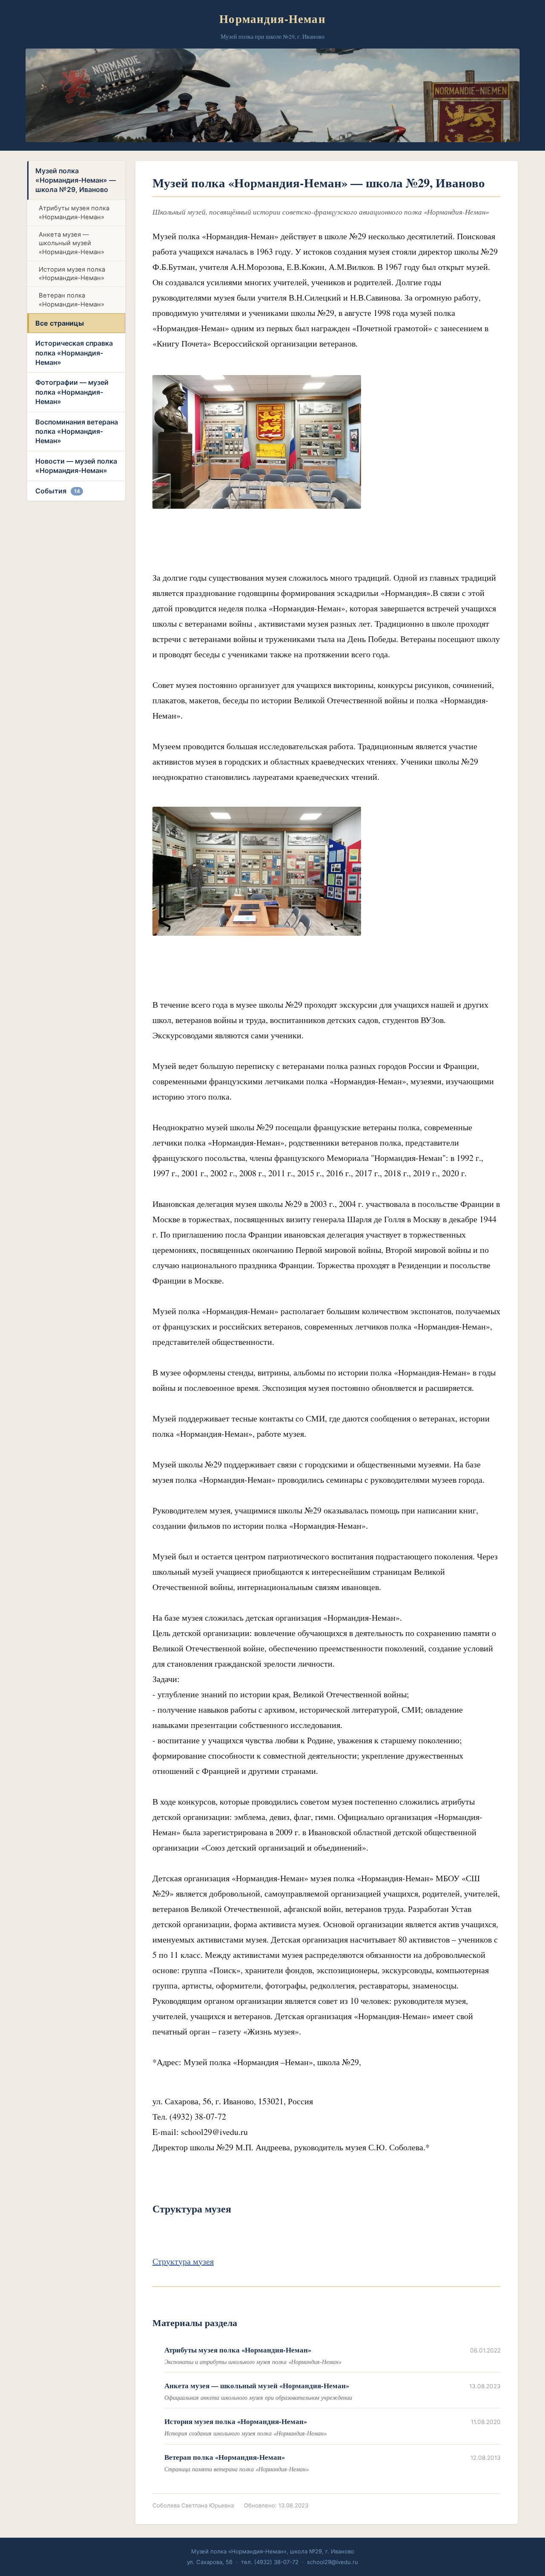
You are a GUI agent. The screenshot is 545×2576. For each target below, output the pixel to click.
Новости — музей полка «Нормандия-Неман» (76, 466)
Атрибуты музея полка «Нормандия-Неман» (74, 213)
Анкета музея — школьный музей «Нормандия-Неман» (72, 243)
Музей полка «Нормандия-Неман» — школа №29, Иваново (76, 180)
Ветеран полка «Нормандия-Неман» (72, 300)
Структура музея (183, 2261)
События (58, 491)
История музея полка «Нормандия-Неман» (72, 274)
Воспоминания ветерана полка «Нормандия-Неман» (77, 431)
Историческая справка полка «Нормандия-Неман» (74, 353)
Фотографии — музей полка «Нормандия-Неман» (72, 392)
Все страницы (60, 323)
